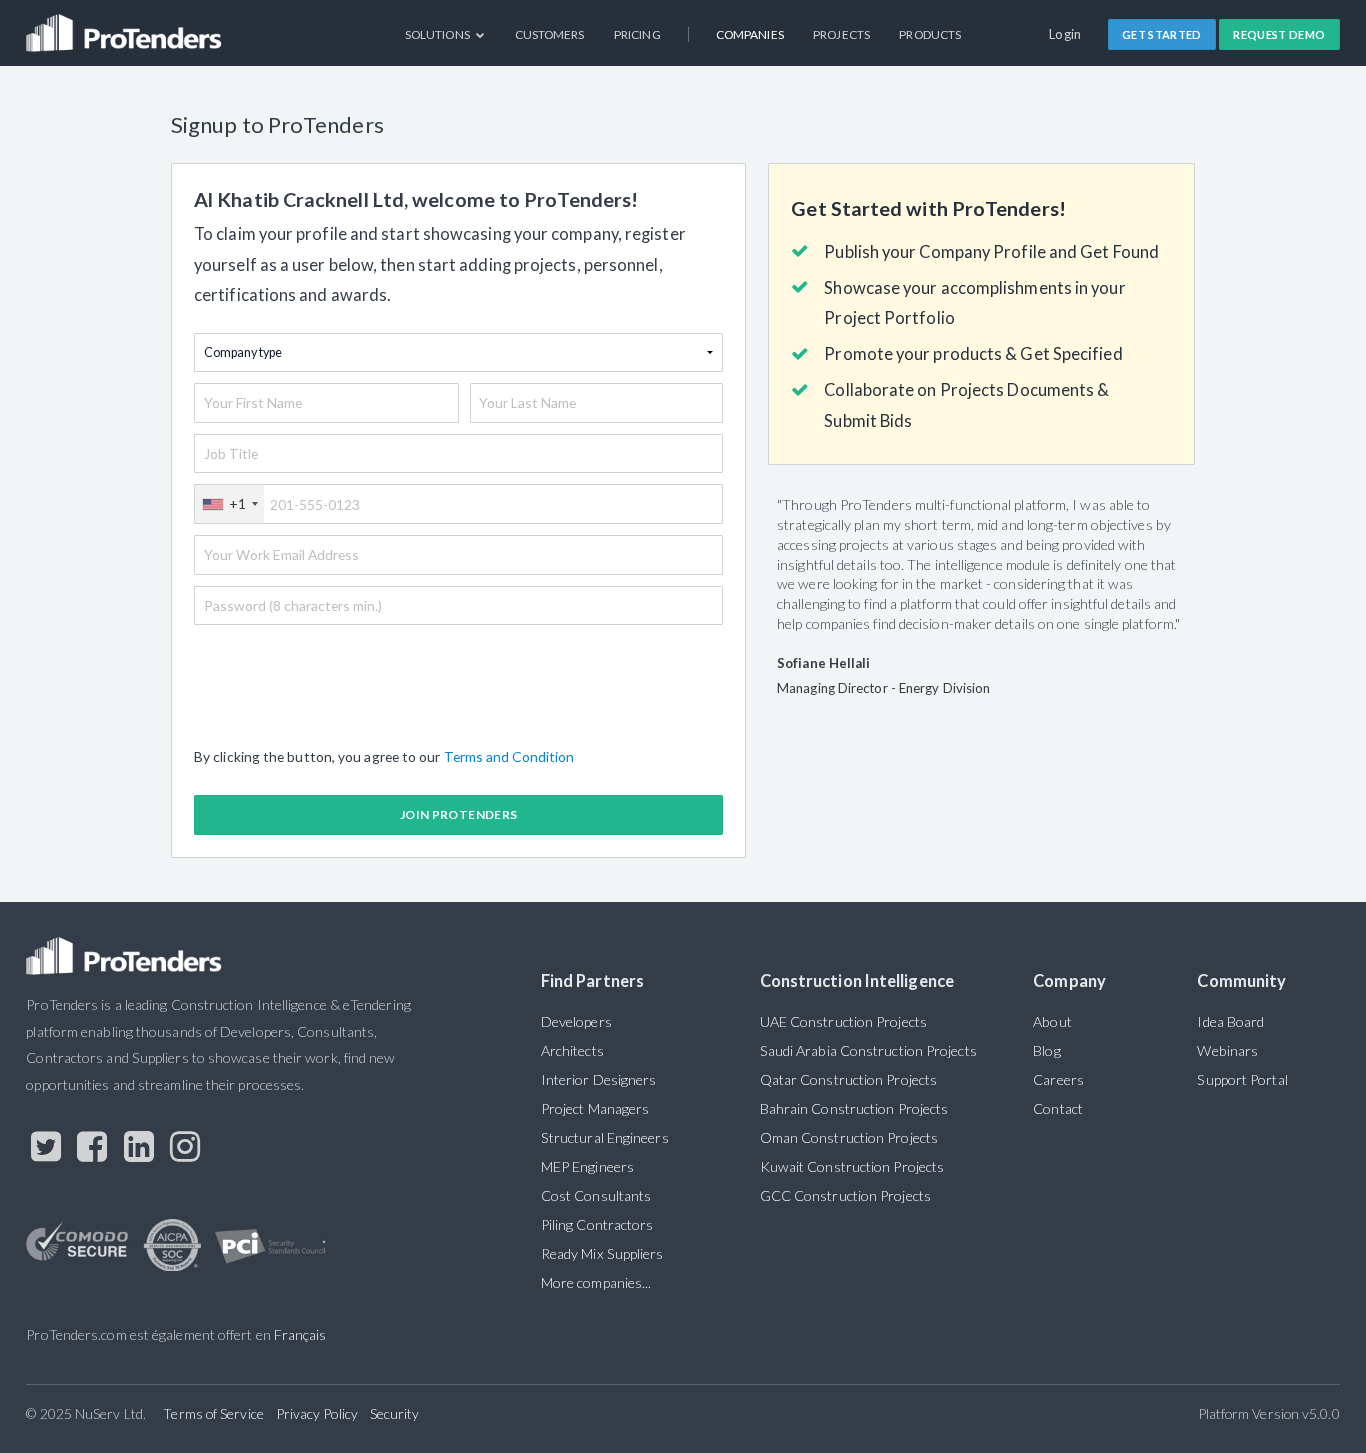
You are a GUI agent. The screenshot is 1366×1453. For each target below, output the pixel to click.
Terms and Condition (509, 756)
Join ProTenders (458, 814)
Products (930, 34)
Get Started (1162, 34)
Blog (1046, 1050)
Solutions (438, 34)
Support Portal (1242, 1079)
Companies (750, 34)
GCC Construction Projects (845, 1195)
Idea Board (1230, 1021)
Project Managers (595, 1108)
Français (300, 1334)
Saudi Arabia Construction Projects (868, 1050)
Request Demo (1279, 34)
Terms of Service (213, 1413)
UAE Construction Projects (843, 1021)
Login (1065, 34)
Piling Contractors (597, 1224)
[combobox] (229, 504)
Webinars (1227, 1050)
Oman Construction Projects (849, 1137)
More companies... (596, 1282)
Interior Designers (599, 1079)
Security (395, 1413)
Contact (1058, 1108)
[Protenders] (126, 25)
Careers (1058, 1079)
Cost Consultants (596, 1195)
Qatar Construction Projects (848, 1079)
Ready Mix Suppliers (602, 1253)
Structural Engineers (605, 1137)
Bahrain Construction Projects (854, 1108)
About (1052, 1021)
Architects (572, 1050)
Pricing (637, 34)
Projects (841, 34)
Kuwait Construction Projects (852, 1166)
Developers (576, 1021)
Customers (550, 34)
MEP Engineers (587, 1166)
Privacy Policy (317, 1413)
